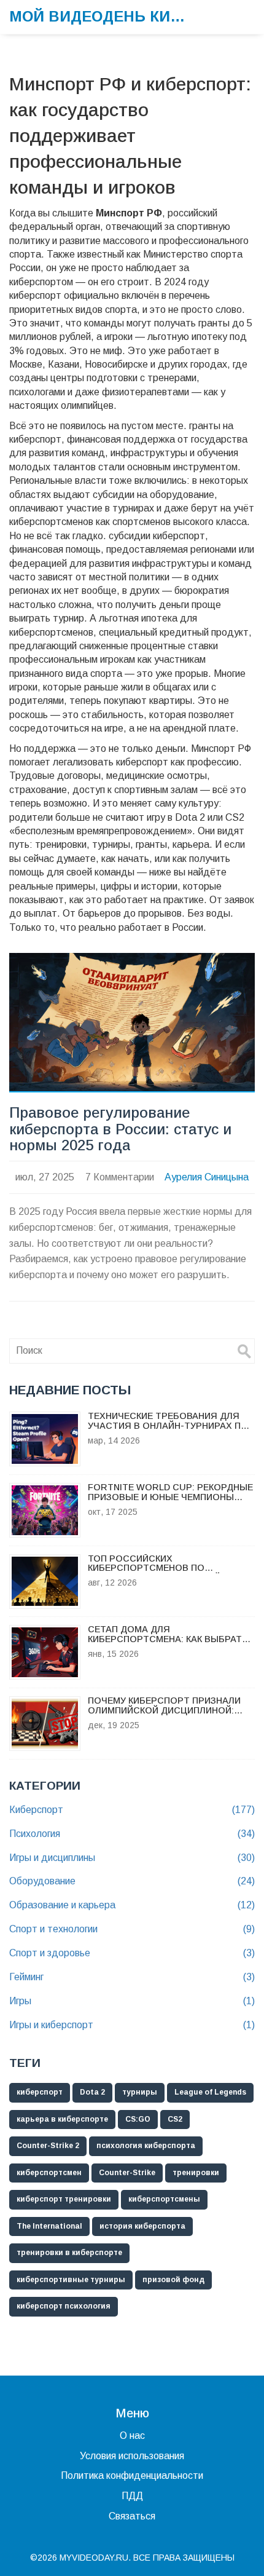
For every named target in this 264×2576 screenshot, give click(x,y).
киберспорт (40, 2092)
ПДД (132, 2496)
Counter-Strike (127, 2173)
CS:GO (138, 2119)
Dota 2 (92, 2092)
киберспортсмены (164, 2199)
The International (49, 2226)
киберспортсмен (49, 2173)
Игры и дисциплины (132, 1858)
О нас (132, 2436)
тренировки (196, 2173)
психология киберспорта (146, 2146)
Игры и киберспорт (132, 2025)
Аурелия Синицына (207, 1177)
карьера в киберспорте (62, 2119)
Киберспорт (132, 1810)
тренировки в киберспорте (69, 2253)
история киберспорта (142, 2226)
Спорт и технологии (132, 1929)
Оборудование (132, 1881)
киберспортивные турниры (71, 2280)
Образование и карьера (132, 1905)
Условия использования (132, 2456)
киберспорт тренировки (64, 2199)
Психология (132, 1834)
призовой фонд (173, 2280)
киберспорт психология (64, 2306)
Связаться (132, 2516)
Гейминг (132, 1977)
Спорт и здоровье (132, 1953)
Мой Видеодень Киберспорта (101, 16)
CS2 (175, 2119)
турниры (140, 2092)
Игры (132, 2001)
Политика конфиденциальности (132, 2475)
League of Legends (210, 2092)
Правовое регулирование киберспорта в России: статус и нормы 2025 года (120, 1129)
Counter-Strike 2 (48, 2146)
